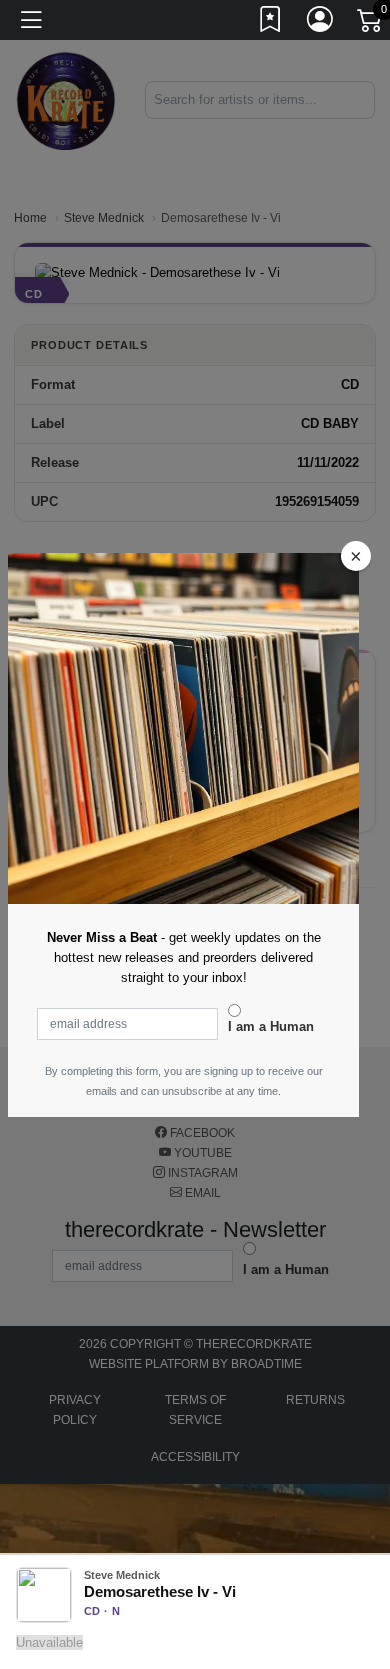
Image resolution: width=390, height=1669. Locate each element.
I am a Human (271, 1026)
